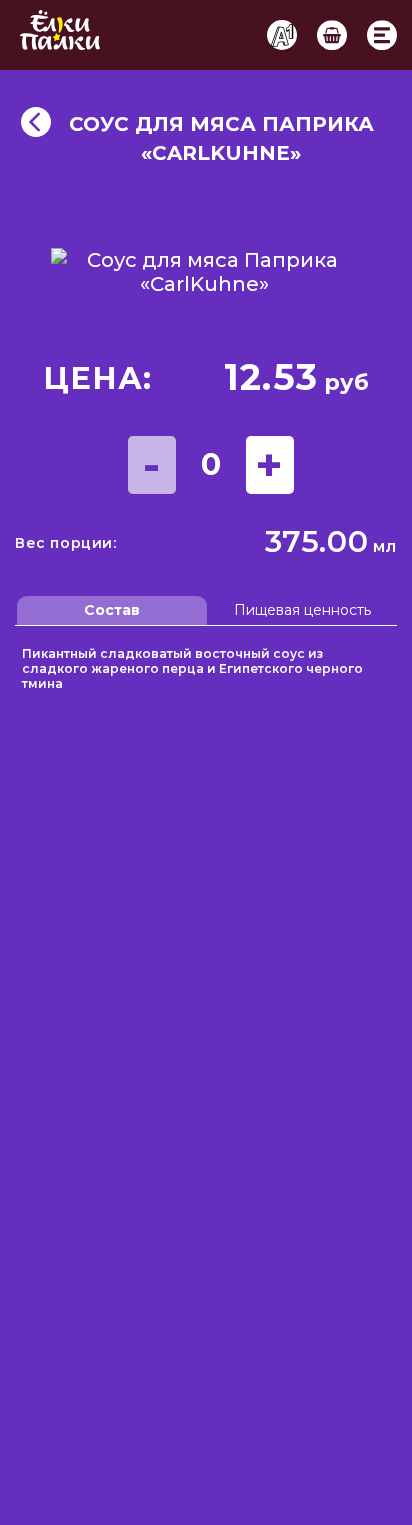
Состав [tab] (112, 610)
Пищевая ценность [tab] (302, 610)
